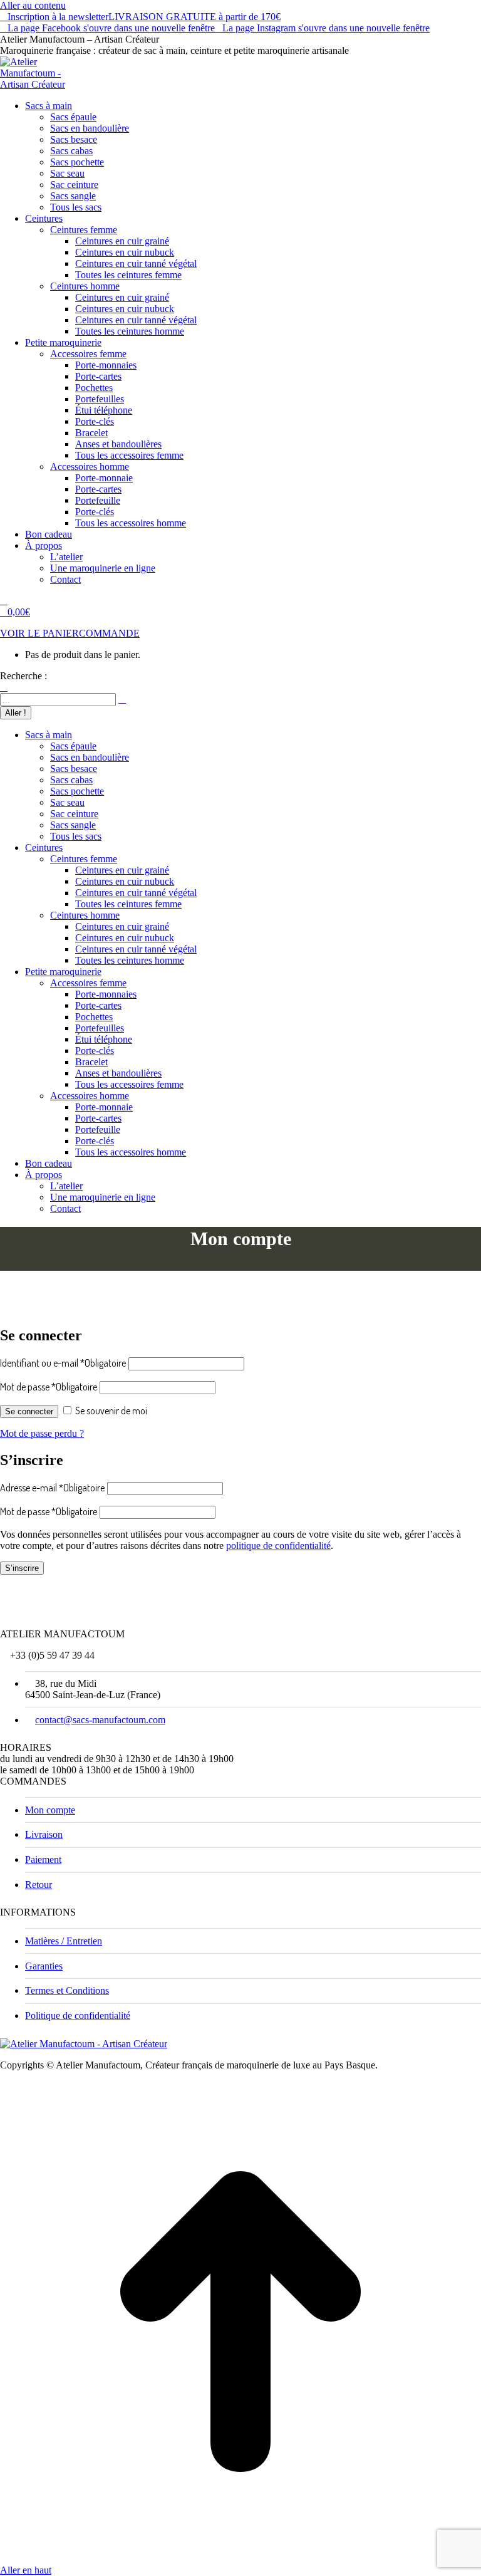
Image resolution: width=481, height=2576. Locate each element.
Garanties (44, 1966)
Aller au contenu (33, 5)
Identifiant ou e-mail (63, 1363)
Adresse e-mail (52, 1488)
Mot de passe (49, 1387)
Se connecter (29, 1411)
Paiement (43, 1859)
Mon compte (50, 1810)
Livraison (44, 1834)
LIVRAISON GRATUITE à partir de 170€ (194, 17)
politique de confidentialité (278, 1546)
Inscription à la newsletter (58, 17)
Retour (39, 1885)
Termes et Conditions (67, 1990)
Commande (109, 633)
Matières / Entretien (64, 1941)
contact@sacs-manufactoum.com (100, 1720)
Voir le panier (39, 633)
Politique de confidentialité (78, 2015)
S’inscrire (22, 1568)
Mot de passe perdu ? (42, 1433)
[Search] (122, 699)
